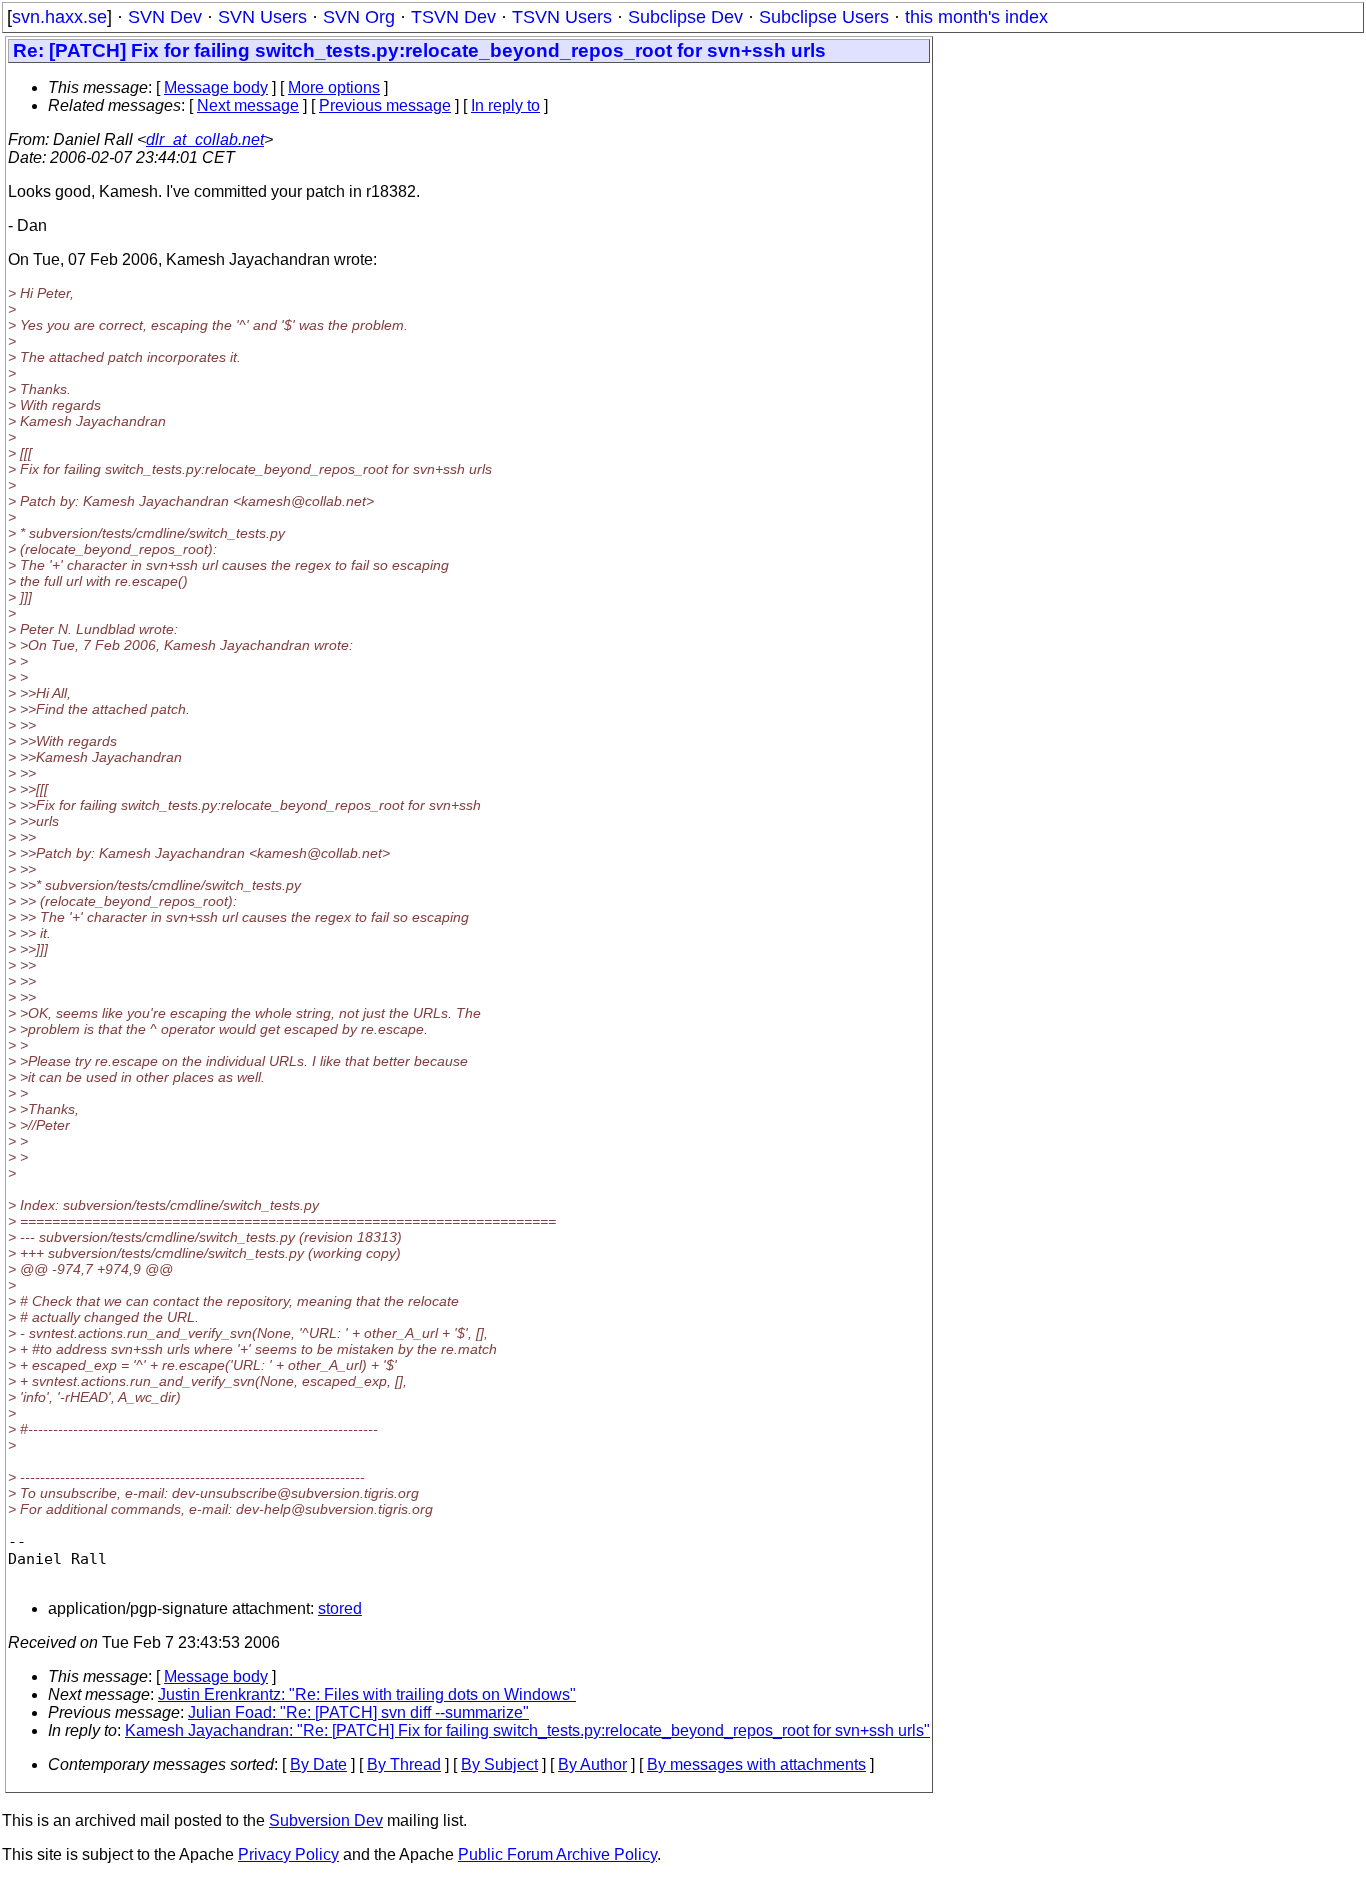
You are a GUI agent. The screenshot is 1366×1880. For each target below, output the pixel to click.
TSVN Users (562, 17)
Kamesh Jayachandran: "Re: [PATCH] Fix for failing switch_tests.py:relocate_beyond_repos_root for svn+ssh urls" (527, 1730)
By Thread (404, 1764)
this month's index (976, 17)
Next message (248, 105)
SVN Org (359, 17)
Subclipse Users (824, 17)
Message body (216, 87)
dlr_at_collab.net (205, 139)
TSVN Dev (453, 17)
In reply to (505, 105)
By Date (318, 1764)
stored (340, 1608)
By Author (592, 1764)
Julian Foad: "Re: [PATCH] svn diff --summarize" (358, 1712)
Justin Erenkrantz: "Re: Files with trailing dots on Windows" (367, 1694)
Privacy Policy (288, 1854)
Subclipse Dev (685, 17)
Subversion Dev (326, 1820)
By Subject (499, 1764)
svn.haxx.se (59, 17)
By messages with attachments (756, 1764)
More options (334, 87)
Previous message (385, 105)
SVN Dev (165, 17)
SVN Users (262, 17)
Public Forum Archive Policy (557, 1854)
